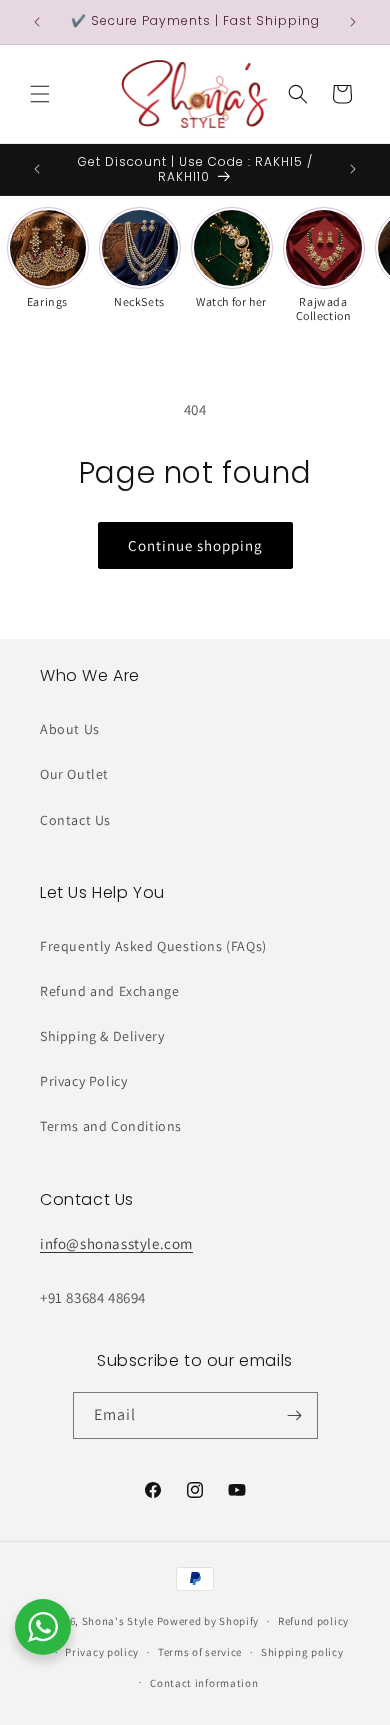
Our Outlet (74, 774)
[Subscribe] (295, 1415)
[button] (40, 94)
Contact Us (75, 820)
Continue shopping (195, 545)
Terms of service (200, 1652)
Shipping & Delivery (102, 1036)
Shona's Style (118, 1621)
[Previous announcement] (37, 22)
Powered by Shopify (208, 1621)
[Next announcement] (353, 22)
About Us (70, 729)
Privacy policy (102, 1652)
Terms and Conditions (111, 1126)
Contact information (204, 1683)
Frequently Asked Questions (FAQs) (153, 946)
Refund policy (313, 1621)
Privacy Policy (83, 1081)
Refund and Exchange (109, 991)
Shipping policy (302, 1652)
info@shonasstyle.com (116, 1243)
